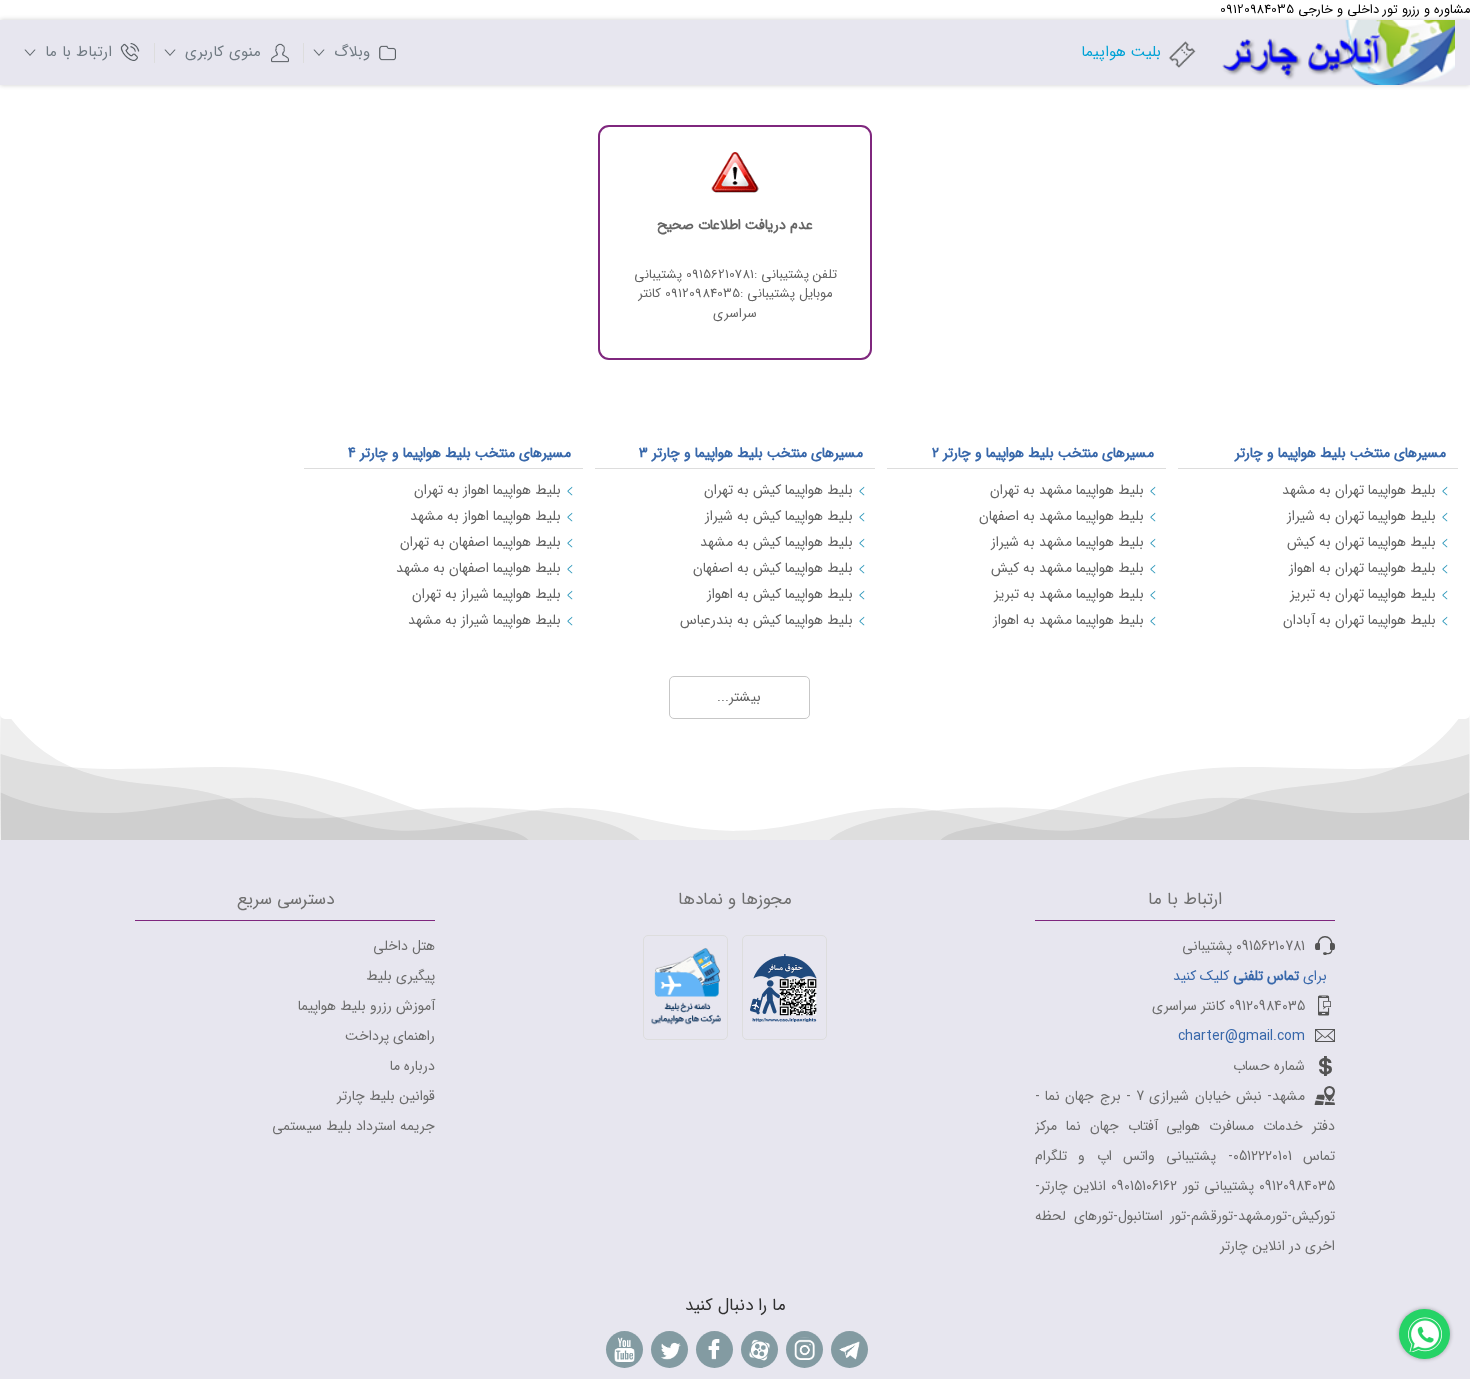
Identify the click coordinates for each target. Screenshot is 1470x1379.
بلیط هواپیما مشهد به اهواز (1068, 620)
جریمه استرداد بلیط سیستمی (353, 1126)
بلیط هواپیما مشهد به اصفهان (1061, 516)
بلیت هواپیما (1121, 52)
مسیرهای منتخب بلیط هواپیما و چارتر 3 (751, 453)
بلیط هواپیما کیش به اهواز (780, 594)
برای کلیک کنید (1250, 976)
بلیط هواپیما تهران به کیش (1361, 542)
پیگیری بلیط (400, 976)
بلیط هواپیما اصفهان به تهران (480, 542)
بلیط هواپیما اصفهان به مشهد (478, 568)
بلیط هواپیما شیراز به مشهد (484, 620)
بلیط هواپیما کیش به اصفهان (773, 568)
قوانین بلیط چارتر (386, 1096)
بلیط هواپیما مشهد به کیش (1067, 568)
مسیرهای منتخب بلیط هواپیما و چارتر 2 (1043, 453)
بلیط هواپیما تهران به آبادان (1359, 620)
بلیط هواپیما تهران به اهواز (1362, 568)
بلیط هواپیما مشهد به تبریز (1069, 594)
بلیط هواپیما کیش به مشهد (776, 542)
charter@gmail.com (1241, 1036)
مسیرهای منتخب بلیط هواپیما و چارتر (1340, 453)
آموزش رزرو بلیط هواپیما (366, 1006)
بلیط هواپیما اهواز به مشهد (485, 516)
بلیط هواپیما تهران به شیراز (1361, 516)
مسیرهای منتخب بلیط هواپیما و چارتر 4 (459, 453)
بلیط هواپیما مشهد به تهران (1067, 490)
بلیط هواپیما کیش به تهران (778, 490)
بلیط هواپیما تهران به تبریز (1363, 594)
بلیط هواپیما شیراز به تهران (486, 594)
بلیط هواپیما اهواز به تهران (487, 490)
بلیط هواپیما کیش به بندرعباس (766, 620)
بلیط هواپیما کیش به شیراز (779, 516)
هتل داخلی (404, 946)
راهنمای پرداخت (390, 1036)
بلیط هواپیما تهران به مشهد (1359, 490)
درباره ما (412, 1066)
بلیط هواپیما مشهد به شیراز (1067, 542)
